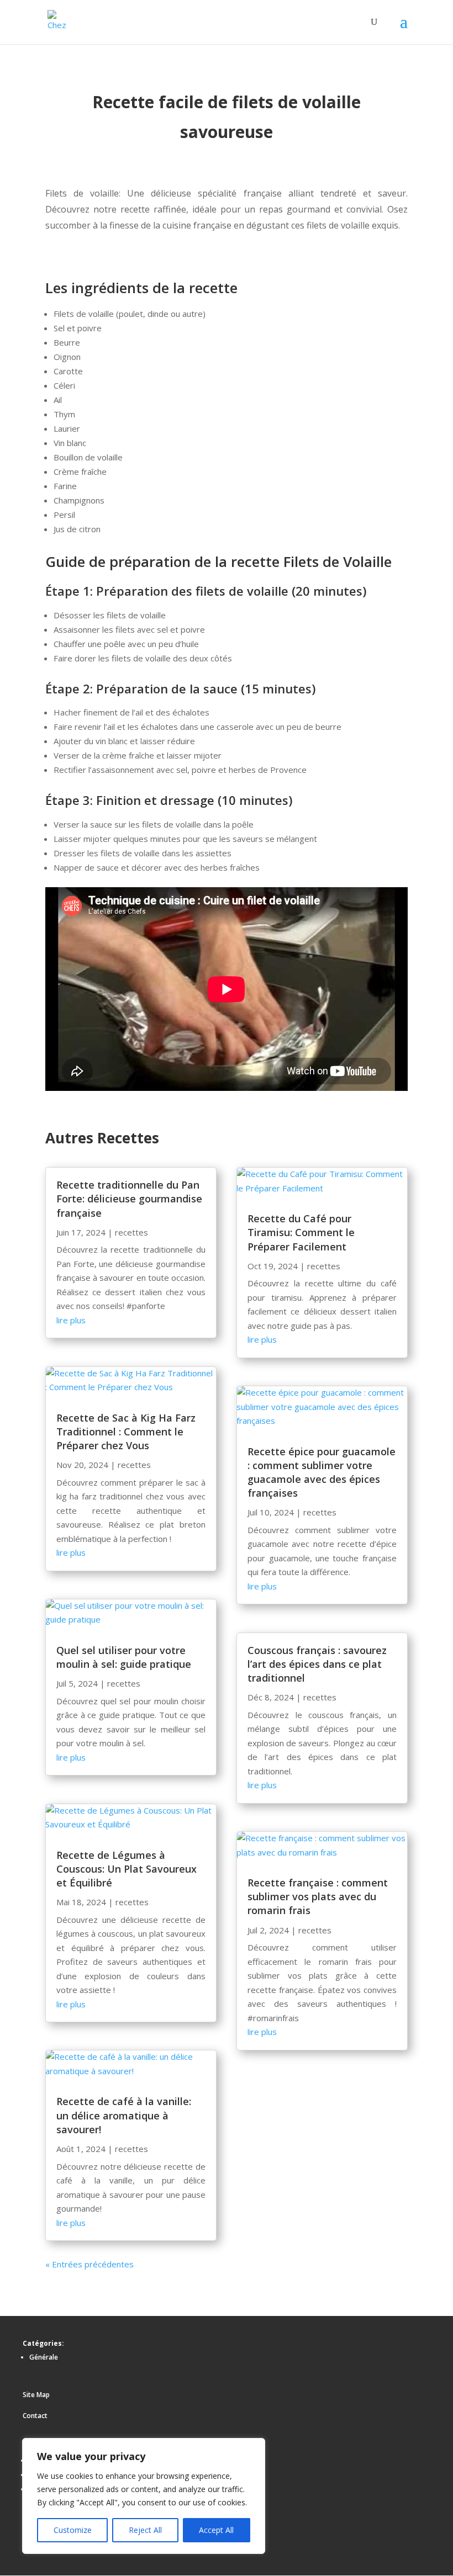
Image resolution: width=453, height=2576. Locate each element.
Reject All (145, 2530)
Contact (35, 2416)
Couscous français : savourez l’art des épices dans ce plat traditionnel (317, 1664)
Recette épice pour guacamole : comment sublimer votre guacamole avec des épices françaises (322, 1472)
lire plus (71, 1320)
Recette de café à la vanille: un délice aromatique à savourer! (124, 2115)
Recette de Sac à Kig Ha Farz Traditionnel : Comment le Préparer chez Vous (126, 1432)
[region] (144, 2496)
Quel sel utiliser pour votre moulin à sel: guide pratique (124, 1657)
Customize (73, 2530)
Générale (44, 2357)
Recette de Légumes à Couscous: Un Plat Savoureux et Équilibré (127, 1869)
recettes (131, 1232)
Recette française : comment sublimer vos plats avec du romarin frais (318, 1896)
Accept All (216, 2530)
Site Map (36, 2395)
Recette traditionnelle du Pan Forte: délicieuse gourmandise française (129, 1199)
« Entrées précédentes (89, 2264)
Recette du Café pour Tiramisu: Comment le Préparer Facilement (301, 1232)
